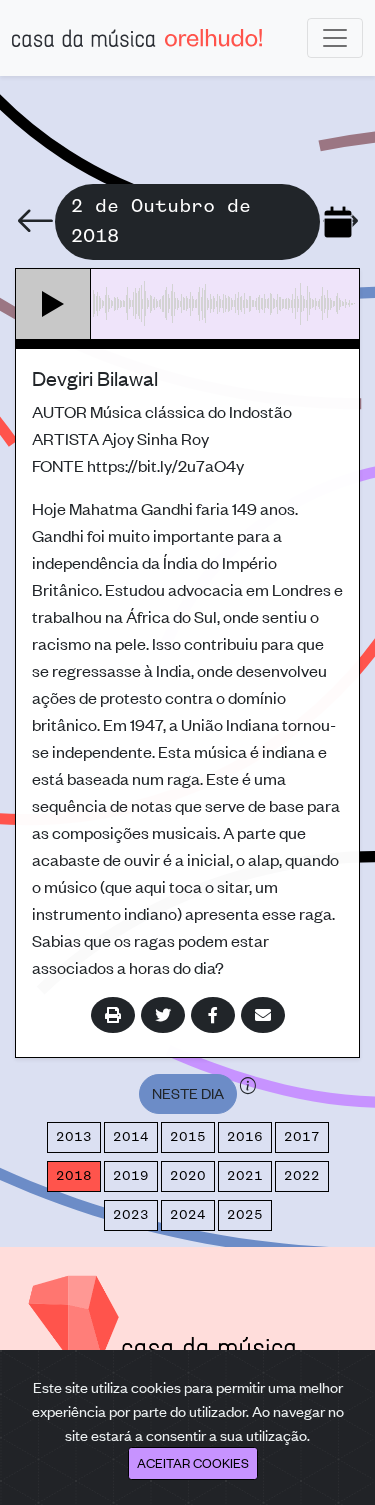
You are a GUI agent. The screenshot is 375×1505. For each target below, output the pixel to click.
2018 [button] (74, 1176)
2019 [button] (131, 1176)
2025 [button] (245, 1215)
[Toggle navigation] (335, 38)
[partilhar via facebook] (213, 1015)
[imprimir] (113, 1015)
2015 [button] (188, 1137)
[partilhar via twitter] (163, 1015)
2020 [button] (188, 1176)
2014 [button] (131, 1137)
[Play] (53, 304)
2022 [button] (302, 1176)
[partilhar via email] (263, 1015)
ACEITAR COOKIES (193, 1462)
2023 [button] (131, 1215)
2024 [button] (188, 1215)
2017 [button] (302, 1137)
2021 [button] (245, 1176)
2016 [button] (245, 1137)
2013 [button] (74, 1137)
